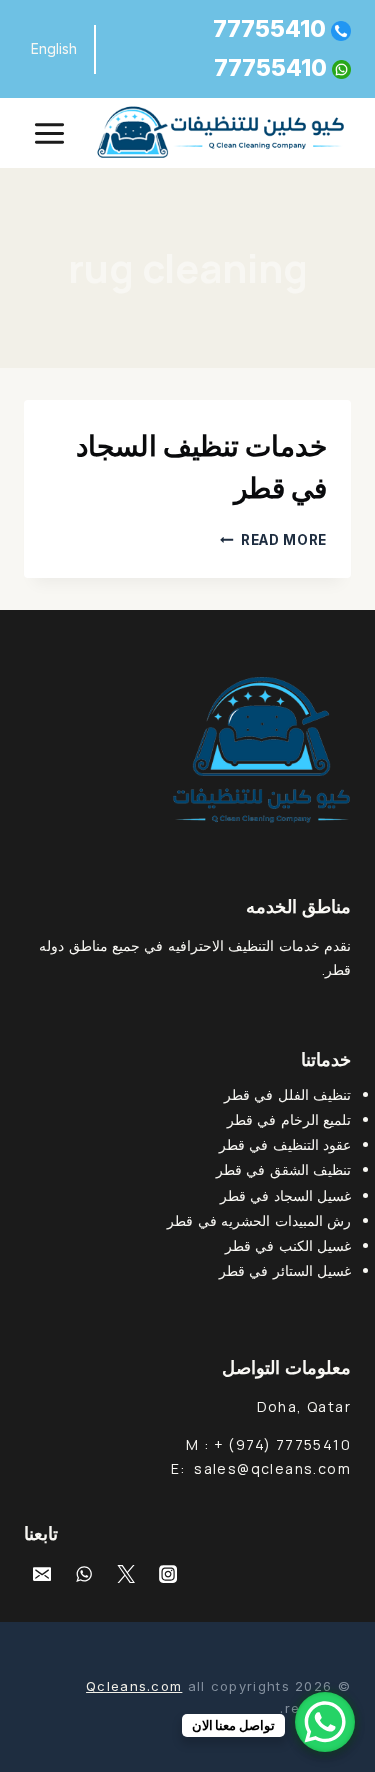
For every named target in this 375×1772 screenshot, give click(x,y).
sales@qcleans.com (272, 1468)
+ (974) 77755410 (282, 1444)
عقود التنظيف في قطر (285, 1144)
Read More (273, 540)
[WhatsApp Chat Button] (325, 1722)
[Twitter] (126, 1574)
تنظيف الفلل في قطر (287, 1094)
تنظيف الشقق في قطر (283, 1169)
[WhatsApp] (84, 1574)
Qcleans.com (134, 1686)
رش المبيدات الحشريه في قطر (259, 1220)
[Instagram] (168, 1574)
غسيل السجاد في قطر (285, 1195)
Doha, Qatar (304, 1406)
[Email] (42, 1574)
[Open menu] (50, 133)
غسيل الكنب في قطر (288, 1245)
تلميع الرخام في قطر (289, 1119)
